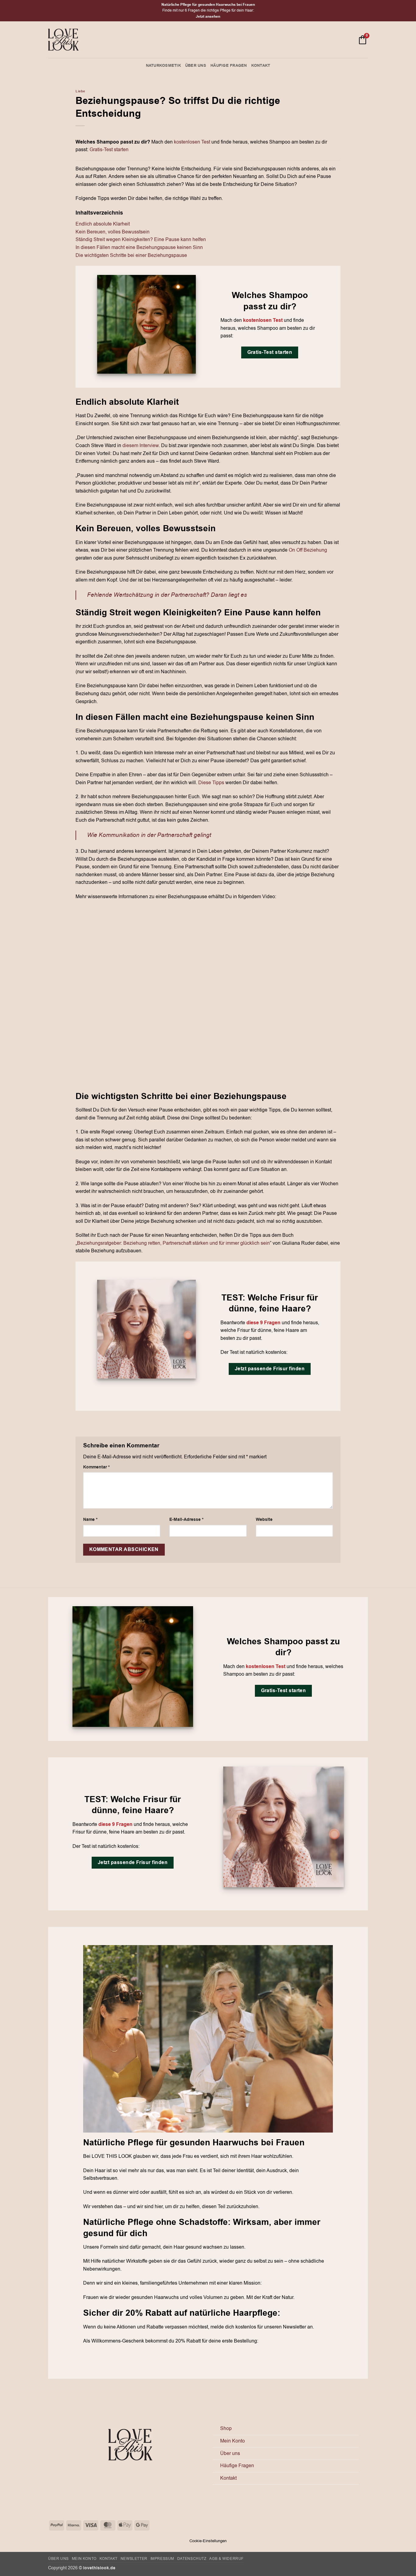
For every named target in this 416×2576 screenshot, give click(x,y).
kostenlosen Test (192, 142)
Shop (226, 2428)
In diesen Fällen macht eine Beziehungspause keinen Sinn (139, 247)
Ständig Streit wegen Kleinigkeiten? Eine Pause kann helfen (141, 240)
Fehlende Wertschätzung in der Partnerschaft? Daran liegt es (167, 595)
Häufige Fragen (229, 66)
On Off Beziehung (307, 550)
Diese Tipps (211, 783)
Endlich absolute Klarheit (103, 224)
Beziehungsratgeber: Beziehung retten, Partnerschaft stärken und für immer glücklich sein (173, 1243)
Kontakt (261, 66)
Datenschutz (192, 2559)
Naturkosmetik (163, 66)
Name (90, 1519)
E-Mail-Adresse (186, 1519)
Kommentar (96, 1467)
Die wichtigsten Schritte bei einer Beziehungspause (131, 255)
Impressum (162, 2559)
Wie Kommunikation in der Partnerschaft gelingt (149, 835)
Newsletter (134, 2559)
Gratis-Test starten (109, 150)
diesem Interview (141, 446)
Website (264, 1519)
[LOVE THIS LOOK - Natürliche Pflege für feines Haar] (63, 40)
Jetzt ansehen (208, 17)
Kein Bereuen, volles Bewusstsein (113, 232)
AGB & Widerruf (226, 2559)
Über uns (196, 66)
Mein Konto (233, 2441)
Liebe (80, 91)
